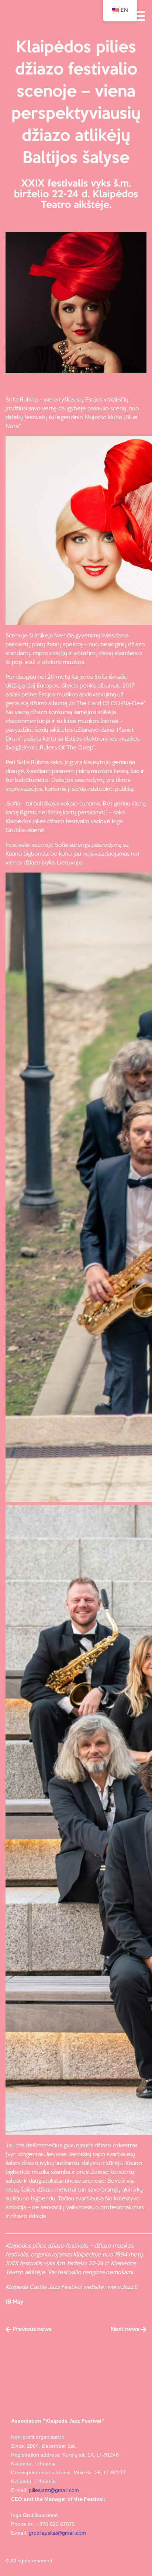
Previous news (31, 2329)
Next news (126, 2329)
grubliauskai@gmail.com (57, 2533)
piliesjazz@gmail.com (54, 2490)
